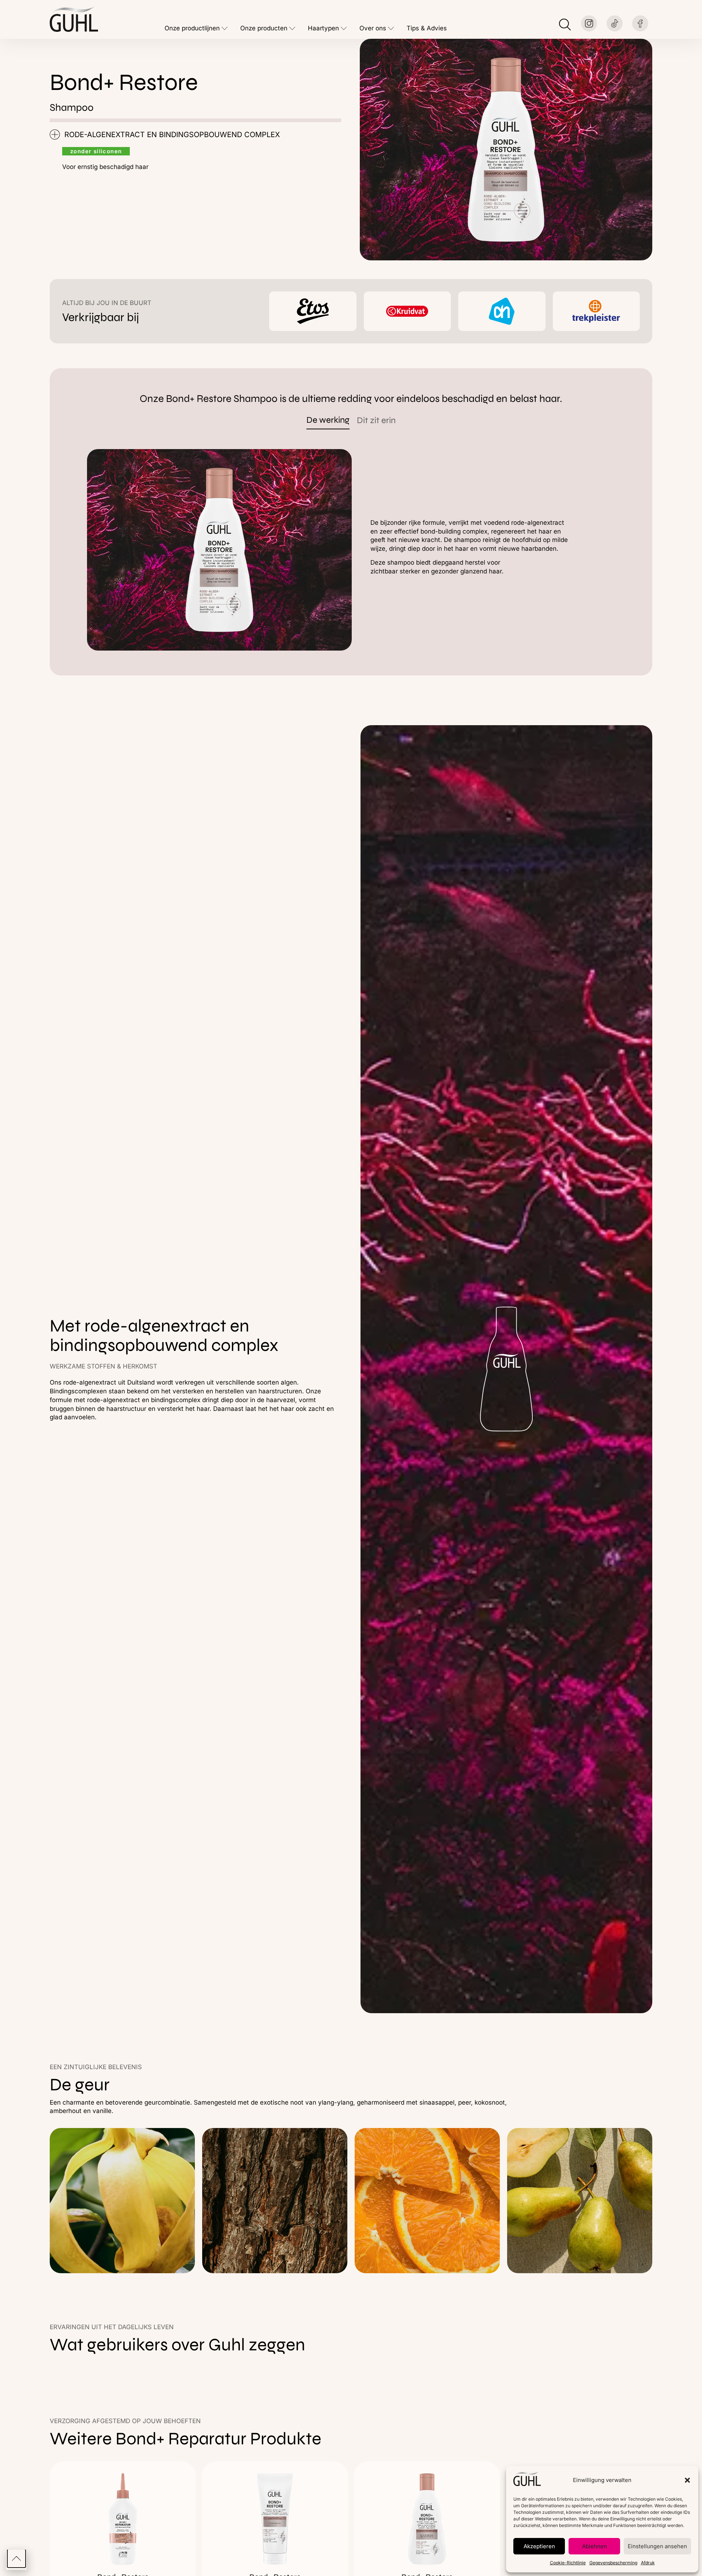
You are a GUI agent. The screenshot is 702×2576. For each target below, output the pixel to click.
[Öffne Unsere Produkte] (292, 29)
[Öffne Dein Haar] (344, 29)
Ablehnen (595, 2546)
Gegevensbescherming (613, 2563)
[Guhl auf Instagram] (589, 23)
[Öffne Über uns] (391, 29)
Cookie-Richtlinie (568, 2563)
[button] (687, 2480)
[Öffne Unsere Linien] (225, 29)
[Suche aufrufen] (565, 25)
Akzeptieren (539, 2546)
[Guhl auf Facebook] (640, 23)
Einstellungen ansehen (657, 2546)
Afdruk (648, 2563)
